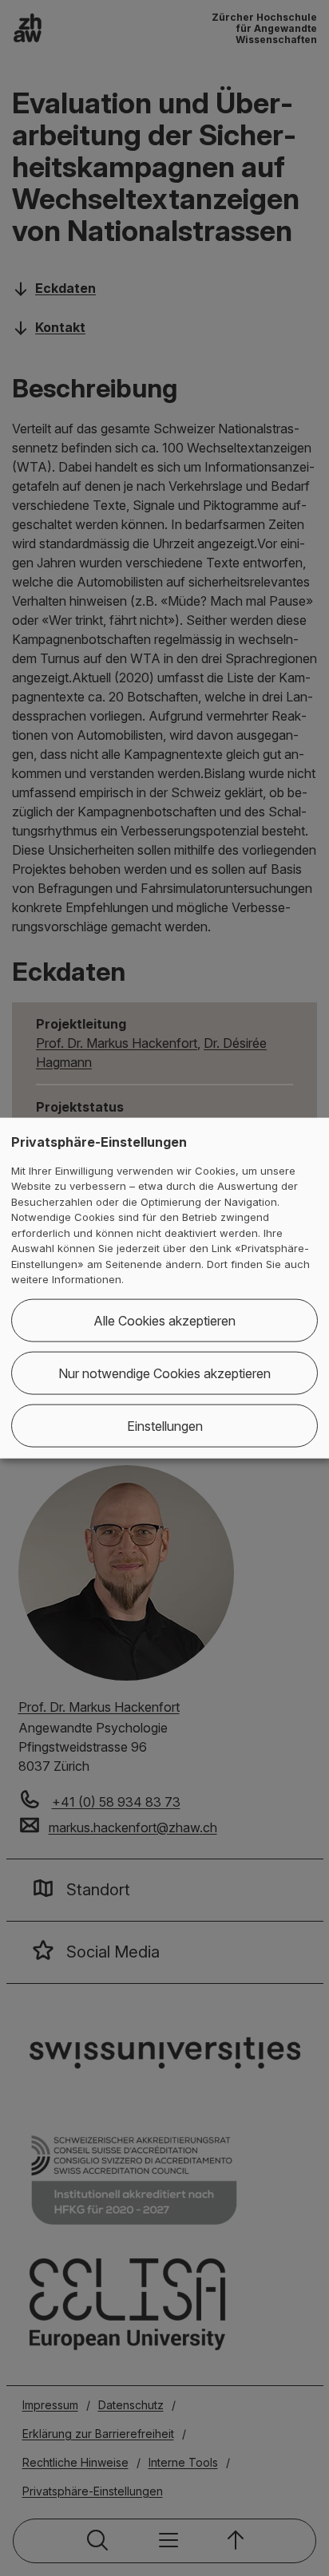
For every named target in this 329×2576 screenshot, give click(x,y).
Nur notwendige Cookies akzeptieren (164, 1373)
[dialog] (164, 1288)
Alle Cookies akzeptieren (164, 1320)
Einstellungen (165, 1425)
